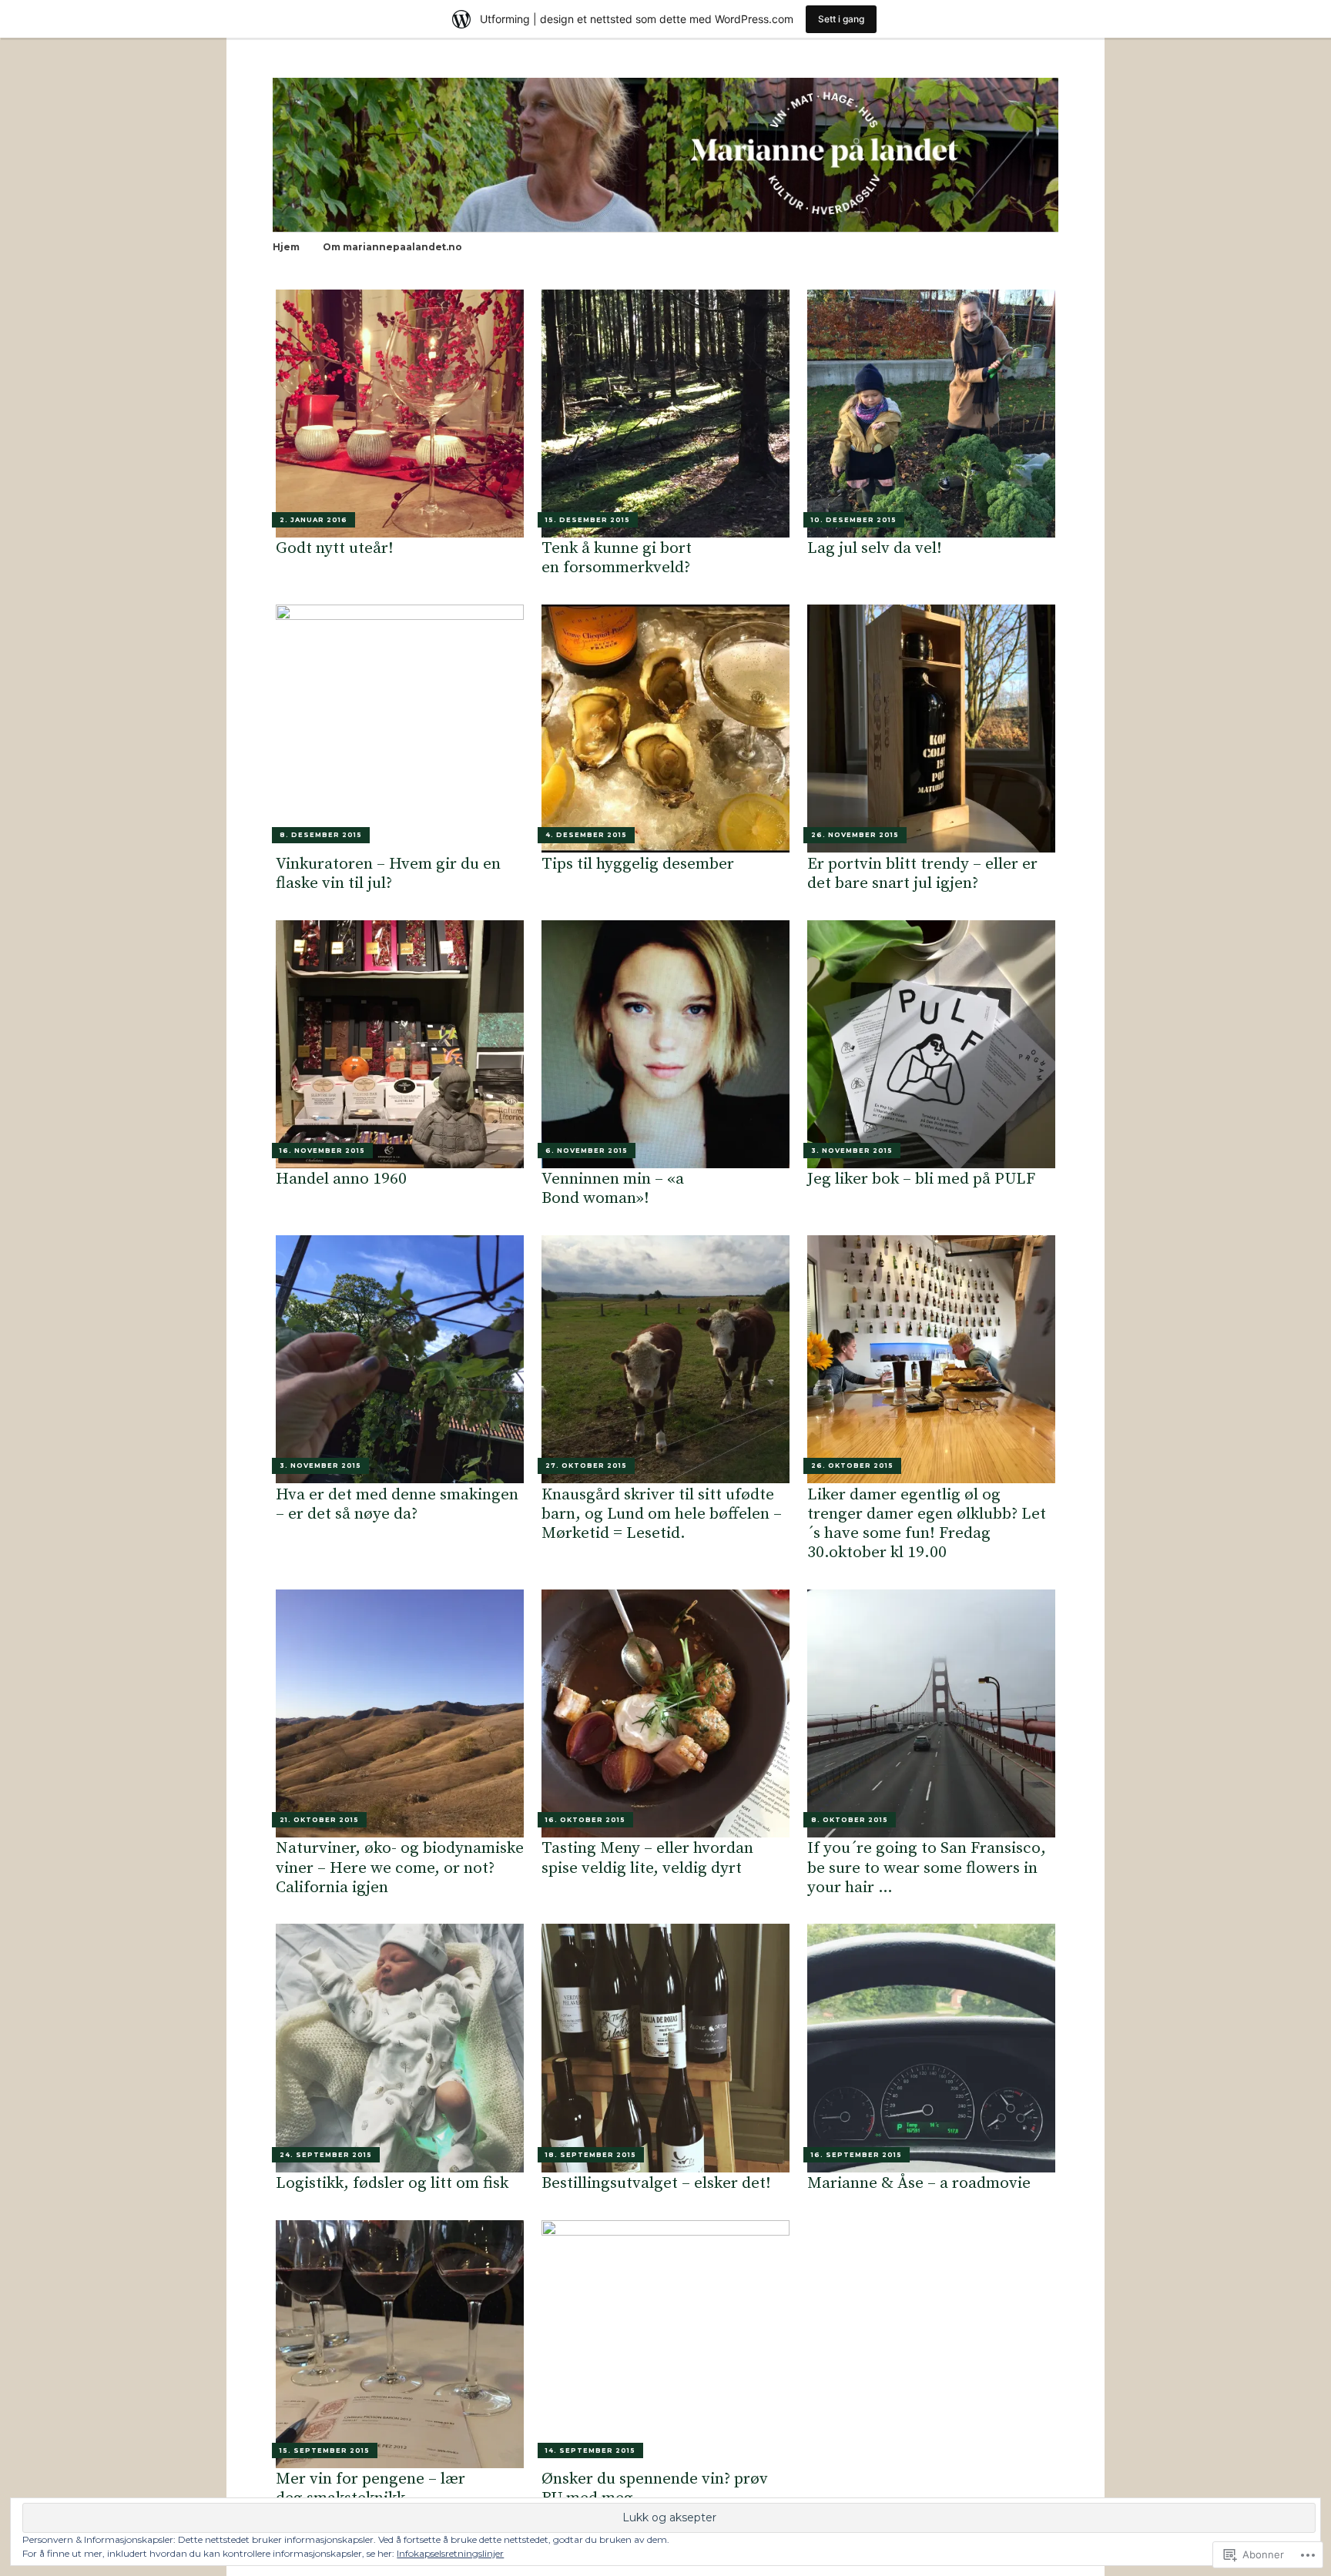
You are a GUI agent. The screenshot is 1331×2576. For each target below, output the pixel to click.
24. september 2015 (326, 2155)
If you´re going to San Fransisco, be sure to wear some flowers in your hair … (927, 1868)
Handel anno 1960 (341, 1179)
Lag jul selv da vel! (875, 548)
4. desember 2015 (586, 835)
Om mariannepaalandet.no (392, 247)
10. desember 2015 (854, 520)
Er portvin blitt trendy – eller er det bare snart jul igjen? (922, 874)
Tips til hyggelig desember (638, 864)
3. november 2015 (852, 1151)
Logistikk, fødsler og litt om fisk (392, 2183)
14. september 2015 (590, 2450)
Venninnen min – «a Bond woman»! (613, 1189)
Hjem (286, 247)
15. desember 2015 (588, 520)
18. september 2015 (591, 2155)
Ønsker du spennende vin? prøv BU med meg (655, 2489)
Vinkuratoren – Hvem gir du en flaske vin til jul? (388, 874)
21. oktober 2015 (319, 1820)
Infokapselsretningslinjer (450, 2553)
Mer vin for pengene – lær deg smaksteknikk (370, 2489)
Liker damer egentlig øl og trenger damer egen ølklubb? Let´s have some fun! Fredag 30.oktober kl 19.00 (927, 1524)
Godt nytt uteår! (335, 548)
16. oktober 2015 (585, 1820)
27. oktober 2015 (586, 1466)
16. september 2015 (857, 2155)
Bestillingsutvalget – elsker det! (656, 2183)
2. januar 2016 (313, 520)
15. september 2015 (325, 2450)
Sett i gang (841, 19)
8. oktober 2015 (850, 1820)
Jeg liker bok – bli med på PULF (921, 1179)
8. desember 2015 (321, 835)
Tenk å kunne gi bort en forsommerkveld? (617, 558)
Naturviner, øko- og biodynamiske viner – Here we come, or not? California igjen (400, 1868)
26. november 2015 (855, 835)
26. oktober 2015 (852, 1466)
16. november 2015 (322, 1151)
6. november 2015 (587, 1151)
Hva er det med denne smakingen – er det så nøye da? (397, 1504)
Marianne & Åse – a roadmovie (919, 2183)
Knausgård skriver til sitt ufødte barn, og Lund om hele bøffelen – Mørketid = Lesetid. (662, 1514)
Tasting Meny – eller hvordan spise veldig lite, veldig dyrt (647, 1858)
